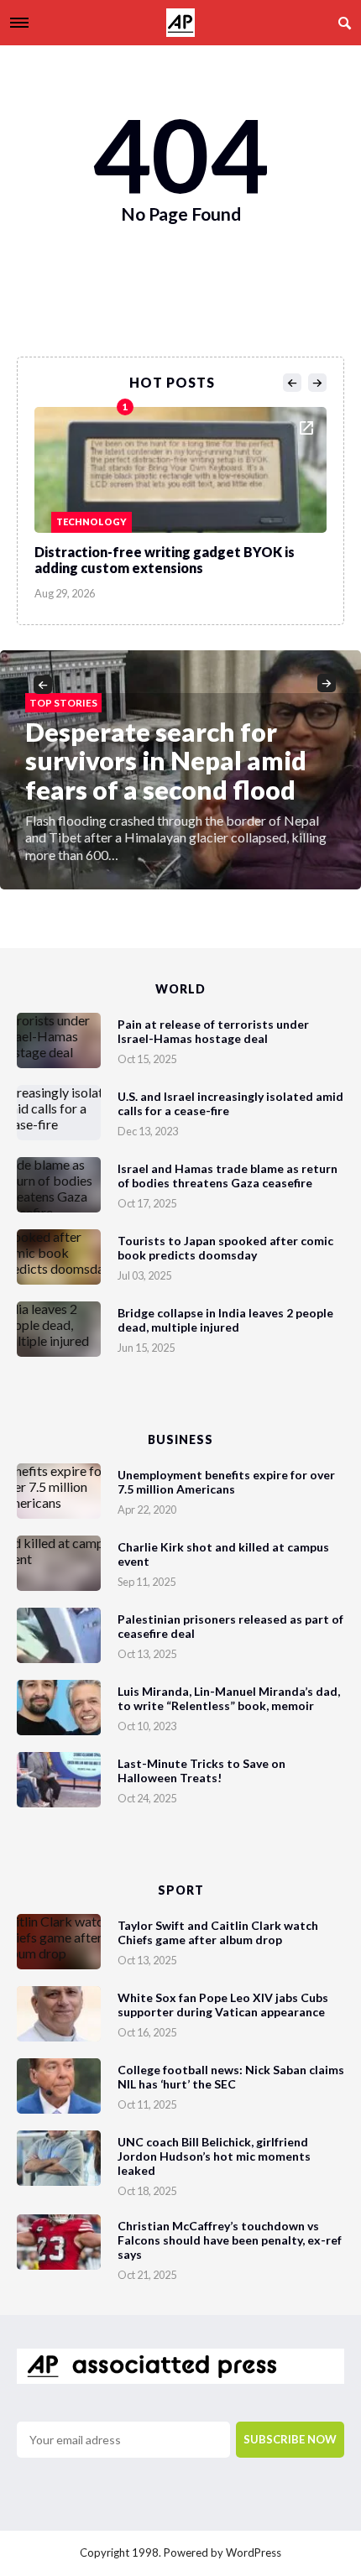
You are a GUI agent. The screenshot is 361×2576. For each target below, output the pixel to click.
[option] (180, 499)
